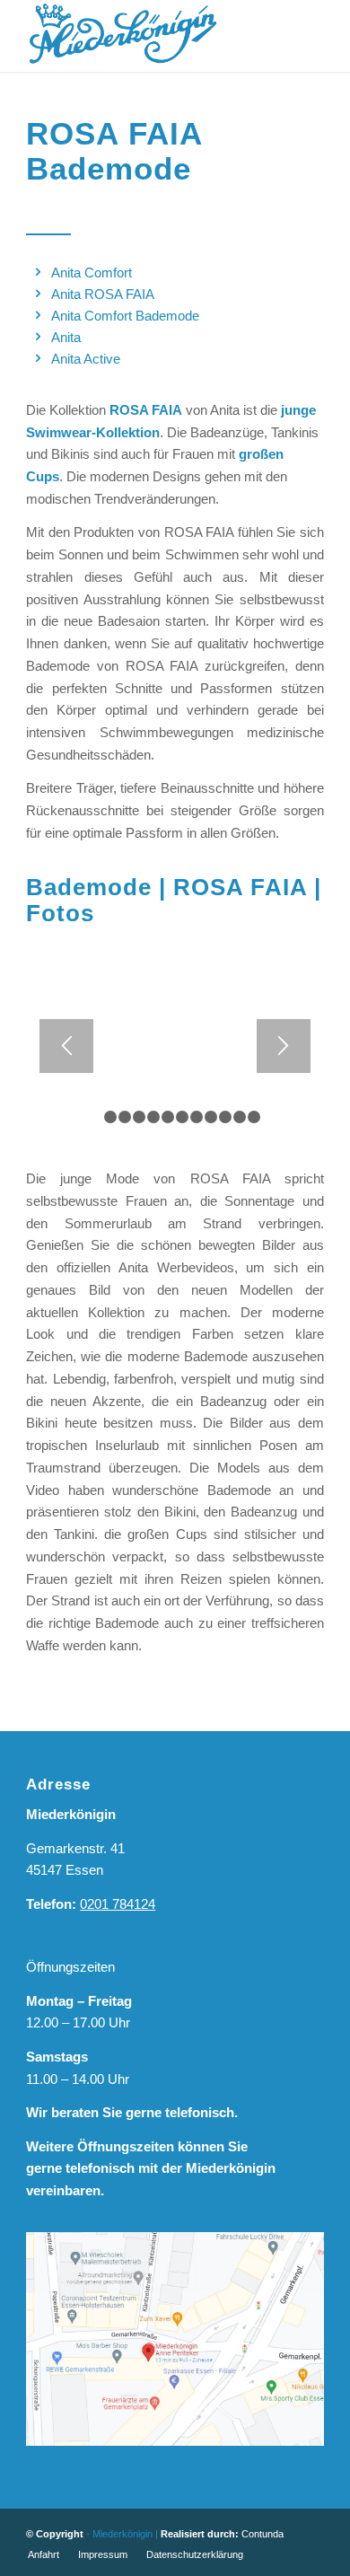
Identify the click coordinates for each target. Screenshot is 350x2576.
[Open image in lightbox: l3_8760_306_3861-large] (304, 1130)
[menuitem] (44, 2554)
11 (240, 1117)
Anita (66, 337)
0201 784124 (118, 1904)
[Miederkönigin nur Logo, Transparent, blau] (145, 36)
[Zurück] (66, 1046)
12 (254, 1117)
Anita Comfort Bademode (125, 316)
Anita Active (86, 359)
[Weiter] (284, 1046)
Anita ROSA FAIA (103, 294)
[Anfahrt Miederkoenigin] (175, 2339)
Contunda (262, 2534)
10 (225, 1117)
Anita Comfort (92, 273)
